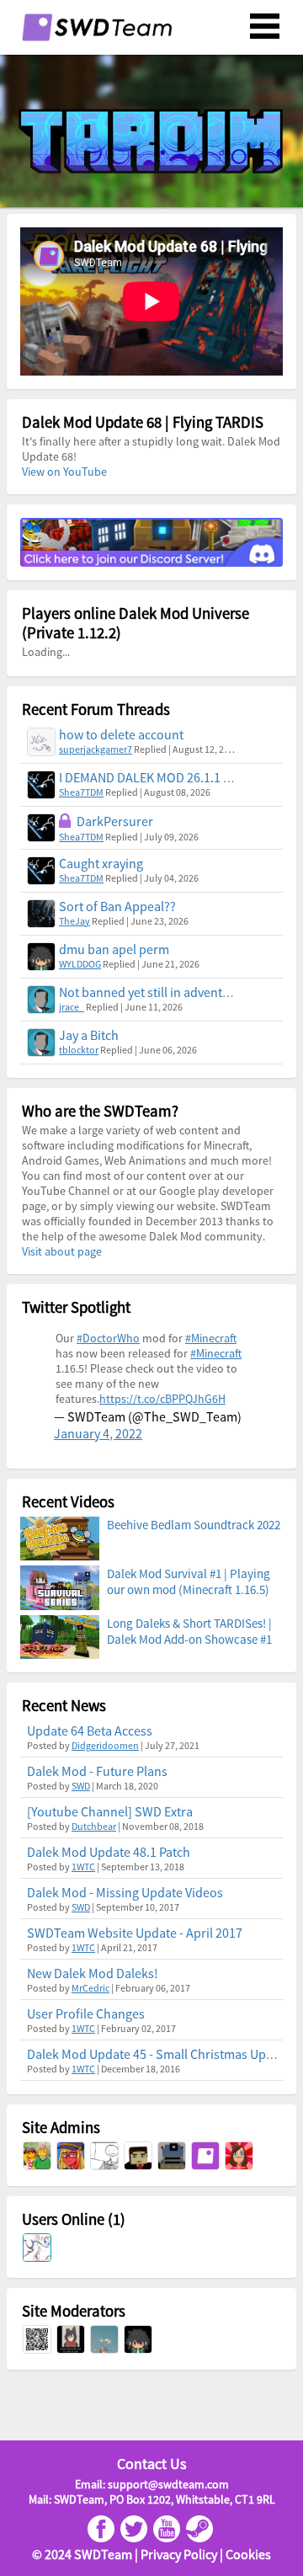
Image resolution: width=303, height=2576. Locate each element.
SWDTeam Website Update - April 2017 (135, 1933)
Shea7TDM (81, 792)
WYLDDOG (80, 964)
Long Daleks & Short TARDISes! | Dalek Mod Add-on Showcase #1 (189, 1631)
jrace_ (72, 1007)
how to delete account (121, 734)
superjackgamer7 (96, 749)
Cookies (248, 2554)
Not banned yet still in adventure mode (168, 992)
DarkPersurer (115, 821)
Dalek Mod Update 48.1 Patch (109, 1852)
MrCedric (90, 1988)
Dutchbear (94, 1826)
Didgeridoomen (105, 1745)
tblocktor (79, 1050)
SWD (81, 1786)
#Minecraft (211, 1338)
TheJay (74, 921)
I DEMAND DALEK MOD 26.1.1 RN (149, 777)
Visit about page (62, 1251)
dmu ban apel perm (114, 949)
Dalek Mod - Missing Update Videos (125, 1892)
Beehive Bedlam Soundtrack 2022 (194, 1525)
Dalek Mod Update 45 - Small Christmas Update (159, 2054)
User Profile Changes (86, 2013)
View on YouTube (64, 472)
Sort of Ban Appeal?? (117, 906)
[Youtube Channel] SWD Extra (110, 1811)
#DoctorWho (108, 1338)
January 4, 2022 (98, 1433)
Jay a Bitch (89, 1035)
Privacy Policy (179, 2554)
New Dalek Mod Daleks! (93, 1973)
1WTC (83, 1867)
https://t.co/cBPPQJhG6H (162, 1399)
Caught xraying (101, 863)
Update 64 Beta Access (90, 1731)
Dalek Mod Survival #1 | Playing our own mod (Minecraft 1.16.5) (189, 1581)
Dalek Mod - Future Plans (97, 1771)
